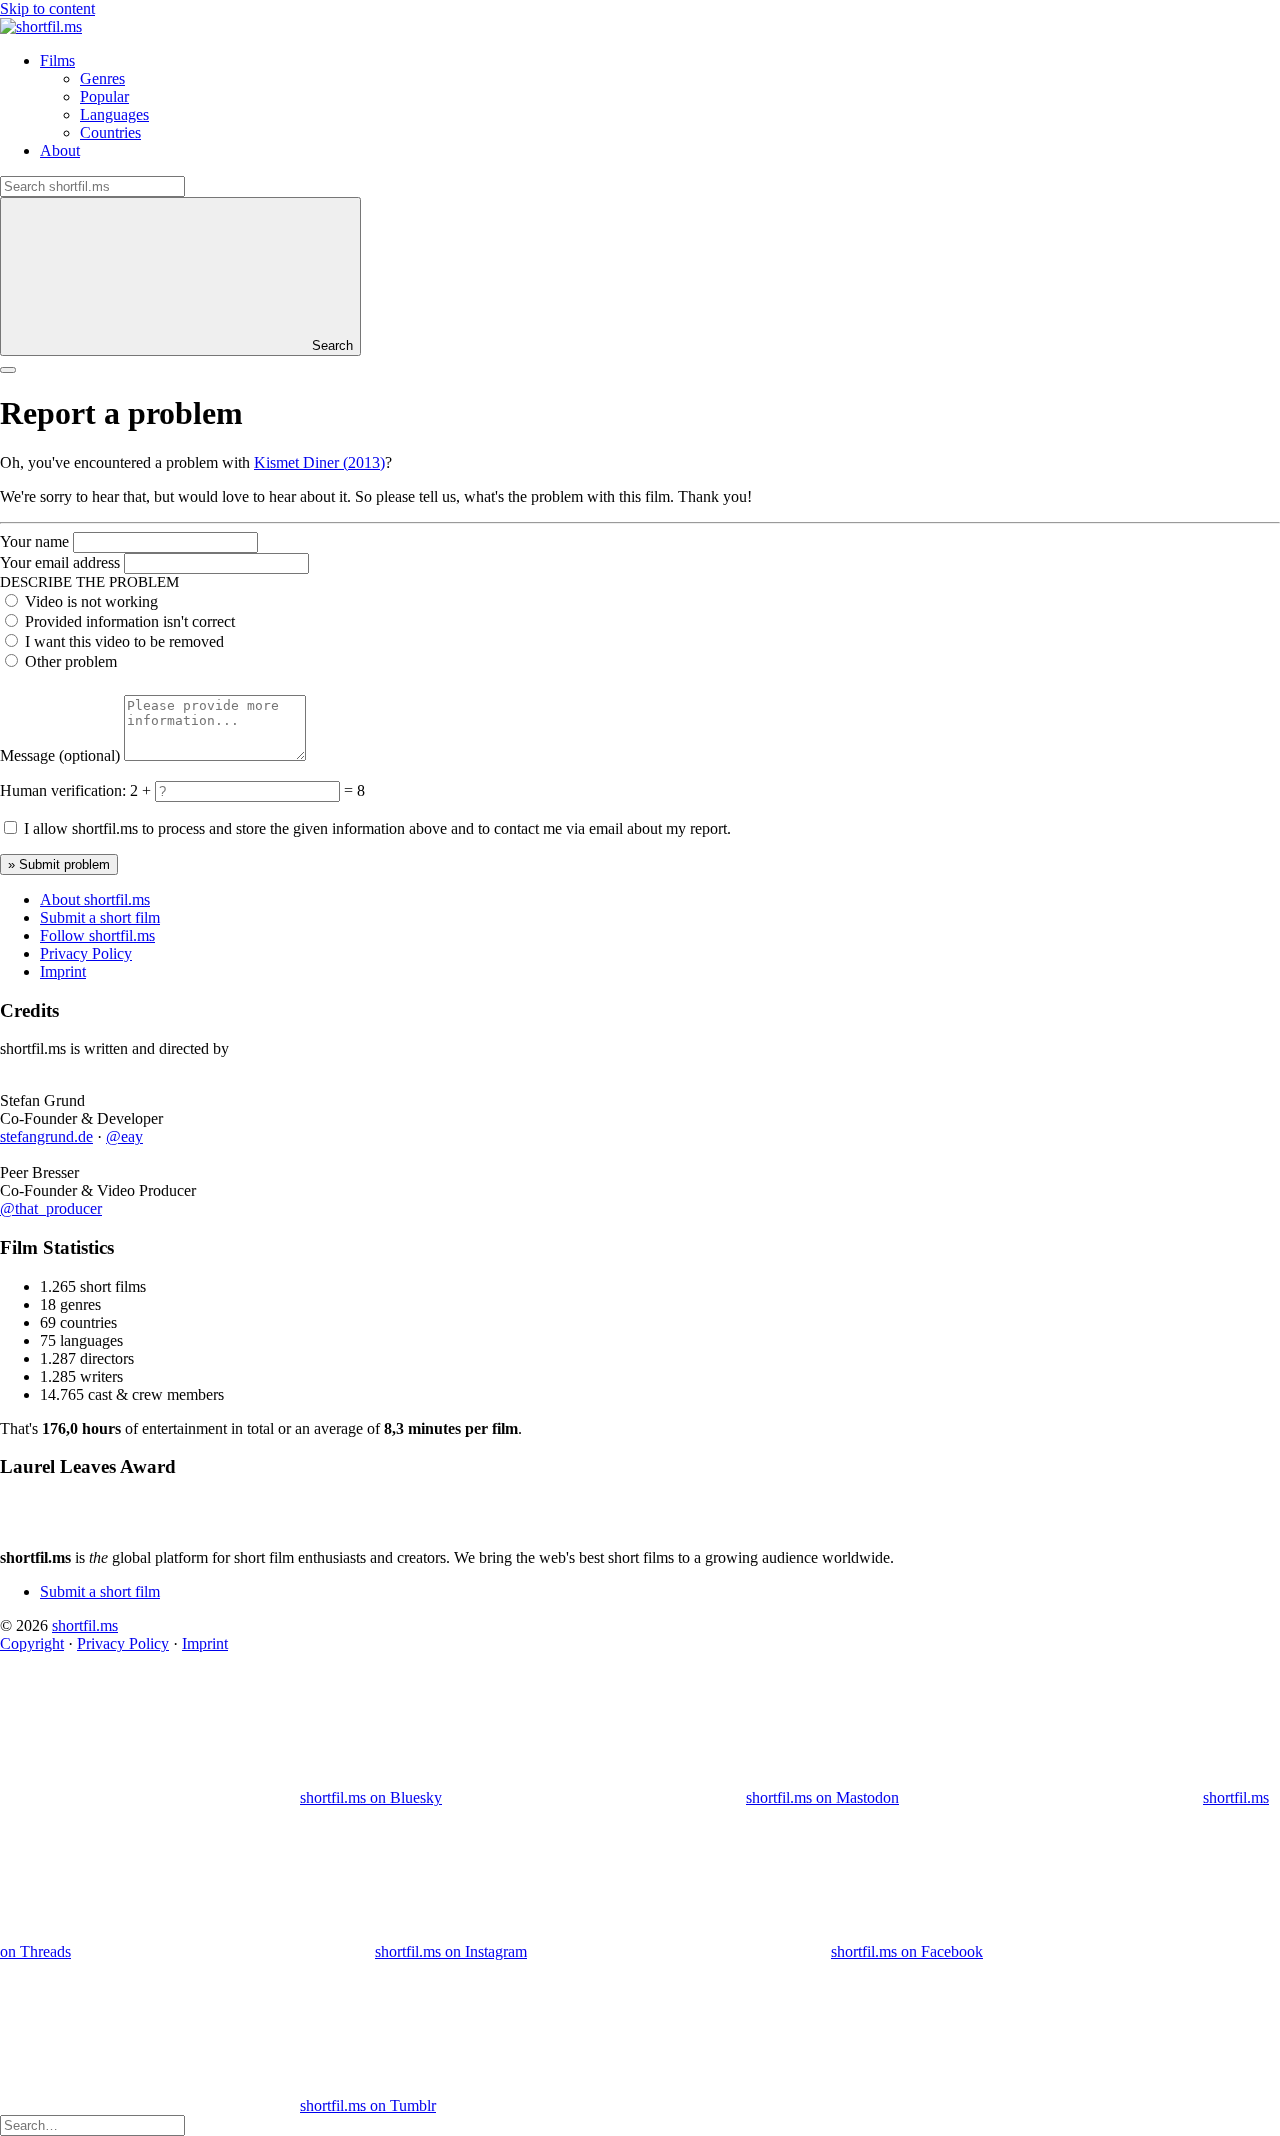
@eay (124, 1136)
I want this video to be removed (124, 641)
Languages (114, 114)
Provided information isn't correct (130, 621)
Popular (104, 96)
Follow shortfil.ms (97, 935)
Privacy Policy (86, 953)
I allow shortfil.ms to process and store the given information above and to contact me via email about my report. (377, 828)
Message (60, 755)
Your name (34, 541)
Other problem (71, 661)
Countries (110, 132)
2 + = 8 (247, 790)
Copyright (32, 1643)
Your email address (60, 562)
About (60, 150)
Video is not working (91, 601)
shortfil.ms (85, 1625)
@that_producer (51, 1208)
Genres (102, 78)
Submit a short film (100, 917)
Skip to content (47, 8)
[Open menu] (8, 370)
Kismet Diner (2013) (319, 462)
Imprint (63, 971)
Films (57, 60)
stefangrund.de (46, 1136)
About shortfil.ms (95, 899)
